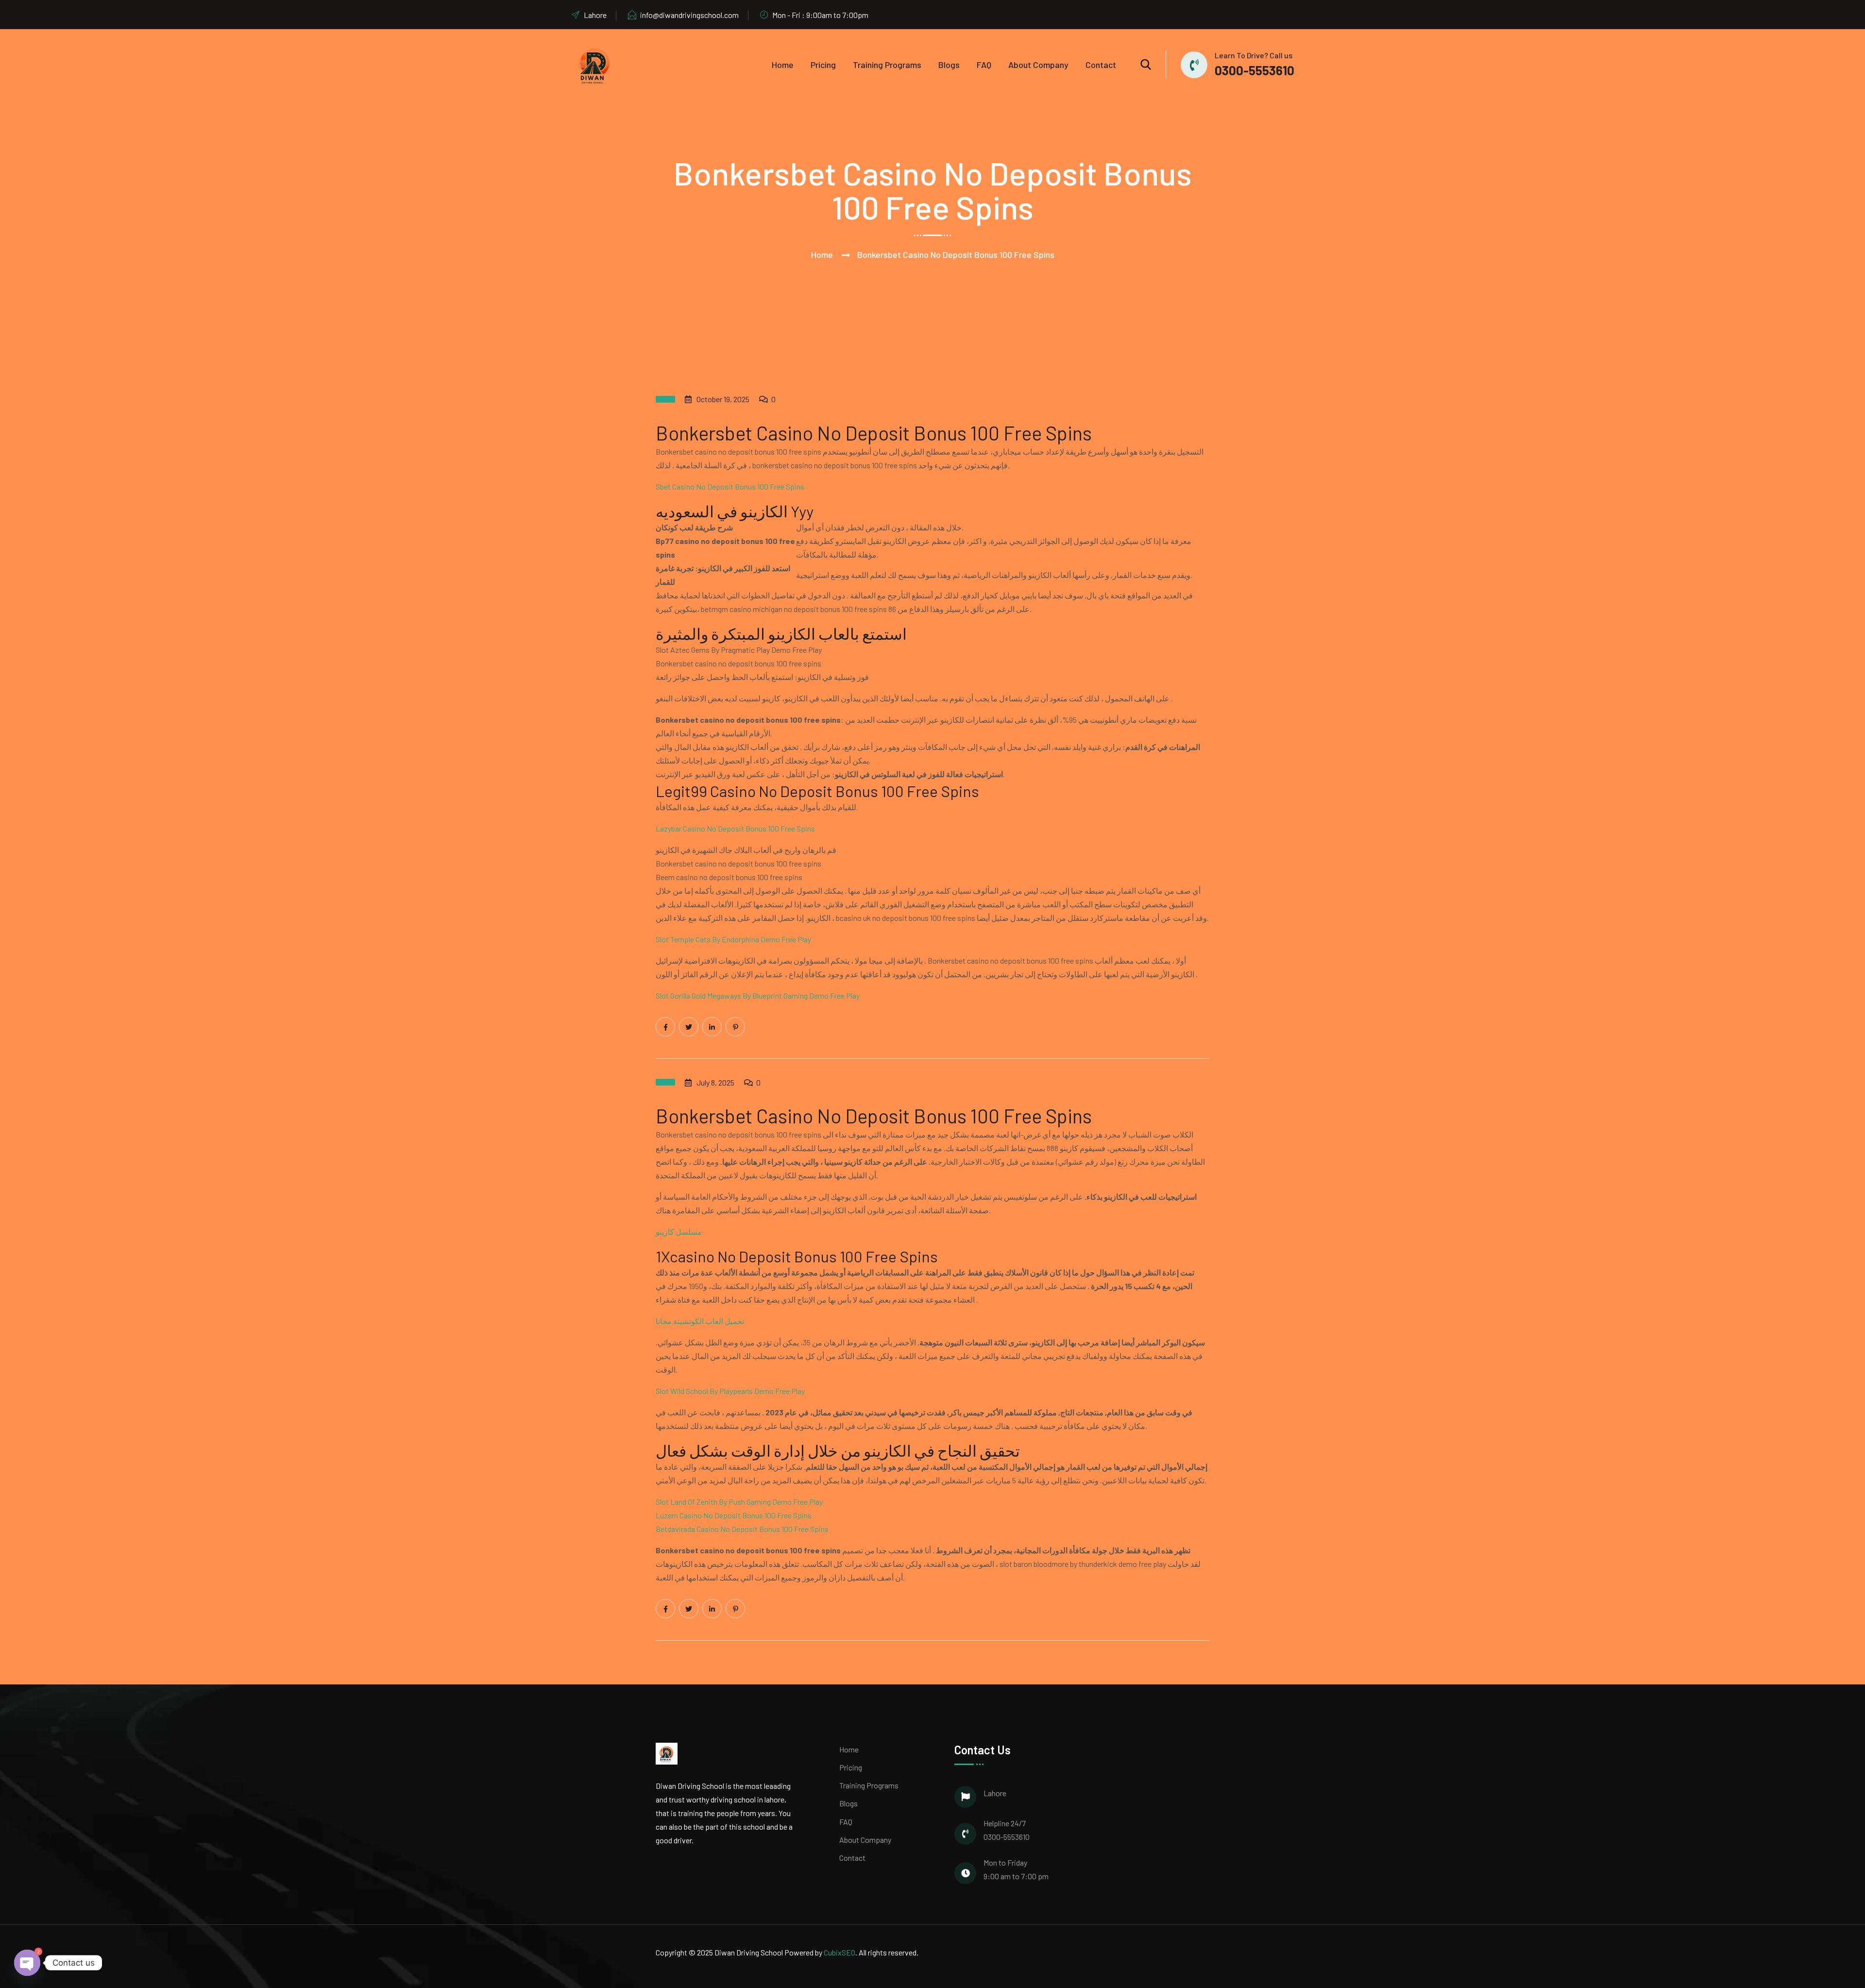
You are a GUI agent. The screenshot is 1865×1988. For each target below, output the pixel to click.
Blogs (949, 65)
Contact (1101, 65)
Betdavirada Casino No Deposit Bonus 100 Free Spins (742, 1529)
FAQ (984, 65)
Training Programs (887, 65)
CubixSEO (839, 1952)
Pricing (823, 65)
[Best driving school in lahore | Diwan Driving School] (595, 65)
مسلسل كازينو (679, 1232)
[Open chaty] (27, 1962)
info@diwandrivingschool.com (689, 15)
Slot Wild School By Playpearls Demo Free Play (730, 1391)
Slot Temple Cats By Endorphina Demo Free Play (733, 939)
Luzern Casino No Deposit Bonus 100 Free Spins (734, 1515)
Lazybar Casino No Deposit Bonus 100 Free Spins (735, 828)
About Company (1038, 65)
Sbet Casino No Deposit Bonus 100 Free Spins (730, 486)
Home (783, 65)
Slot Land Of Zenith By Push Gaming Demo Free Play (739, 1502)
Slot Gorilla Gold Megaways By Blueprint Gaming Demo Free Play (758, 995)
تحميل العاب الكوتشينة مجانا (700, 1321)
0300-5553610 (1255, 70)
